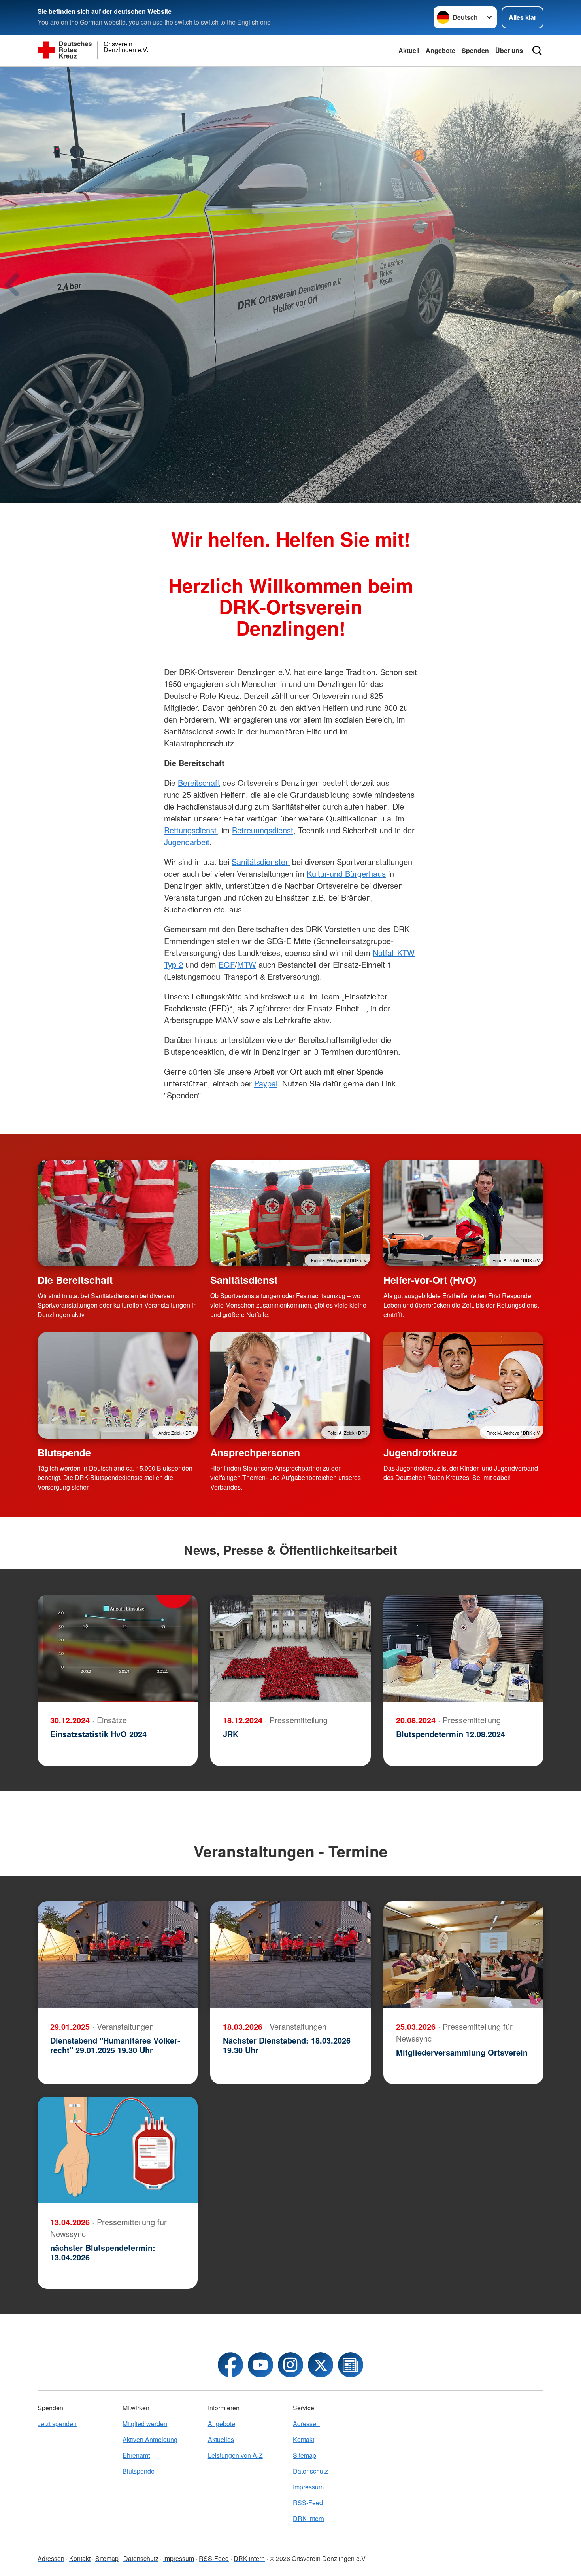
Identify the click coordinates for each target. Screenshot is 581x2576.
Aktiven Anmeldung (150, 2439)
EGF (227, 964)
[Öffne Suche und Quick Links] (537, 51)
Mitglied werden (145, 2424)
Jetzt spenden (57, 2424)
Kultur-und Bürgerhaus (346, 873)
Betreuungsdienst (263, 830)
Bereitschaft (199, 783)
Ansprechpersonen (255, 1452)
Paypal (266, 1083)
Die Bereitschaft (75, 1280)
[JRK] (290, 1648)
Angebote (440, 50)
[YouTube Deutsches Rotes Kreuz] (260, 2365)
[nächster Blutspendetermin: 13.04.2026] (118, 2150)
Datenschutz (310, 2471)
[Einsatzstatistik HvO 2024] (118, 1648)
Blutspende (64, 1452)
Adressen (306, 2424)
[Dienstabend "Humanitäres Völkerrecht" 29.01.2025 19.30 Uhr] (118, 1955)
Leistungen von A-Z (235, 2455)
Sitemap (305, 2455)
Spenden (475, 50)
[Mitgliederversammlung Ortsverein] (463, 1955)
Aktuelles (221, 2439)
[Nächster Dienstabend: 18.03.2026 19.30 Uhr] (290, 1955)
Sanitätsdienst (244, 1280)
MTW (247, 964)
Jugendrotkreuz (420, 1452)
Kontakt (304, 2439)
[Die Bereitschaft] (118, 1213)
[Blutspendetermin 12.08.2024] (463, 1648)
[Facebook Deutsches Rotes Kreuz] (230, 2365)
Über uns (509, 50)
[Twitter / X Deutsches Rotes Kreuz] (321, 2365)
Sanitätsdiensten (261, 862)
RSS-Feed (308, 2503)
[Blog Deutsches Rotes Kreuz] (351, 2365)
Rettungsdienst (190, 830)
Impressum (308, 2487)
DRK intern (308, 2518)
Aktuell (409, 50)
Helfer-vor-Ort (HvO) (430, 1280)
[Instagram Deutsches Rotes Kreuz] (290, 2365)
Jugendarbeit (187, 842)
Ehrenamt (136, 2455)
